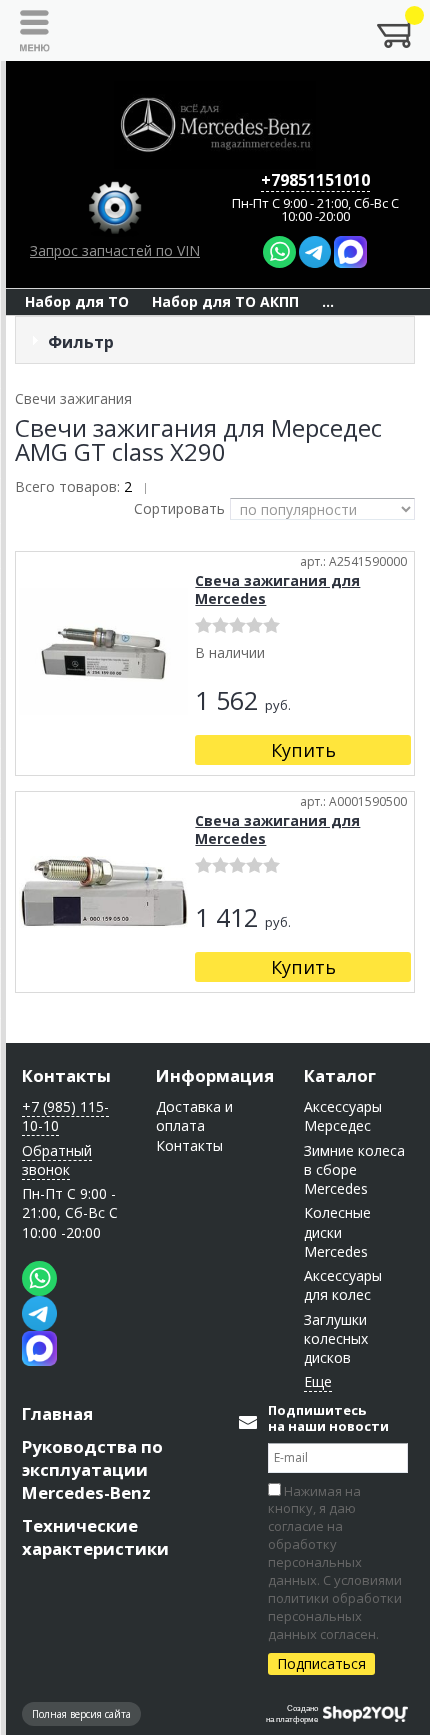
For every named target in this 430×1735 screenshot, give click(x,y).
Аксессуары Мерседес (343, 1116)
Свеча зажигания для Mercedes (277, 589)
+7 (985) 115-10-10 (65, 1116)
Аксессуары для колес (343, 1285)
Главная (57, 1413)
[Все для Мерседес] (215, 125)
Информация (215, 1075)
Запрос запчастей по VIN (115, 250)
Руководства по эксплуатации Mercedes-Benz (92, 1469)
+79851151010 (315, 180)
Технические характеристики (95, 1537)
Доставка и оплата (194, 1116)
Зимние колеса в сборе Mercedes (354, 1170)
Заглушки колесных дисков (336, 1339)
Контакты (66, 1075)
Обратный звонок (57, 1160)
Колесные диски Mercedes (337, 1232)
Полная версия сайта (81, 1714)
